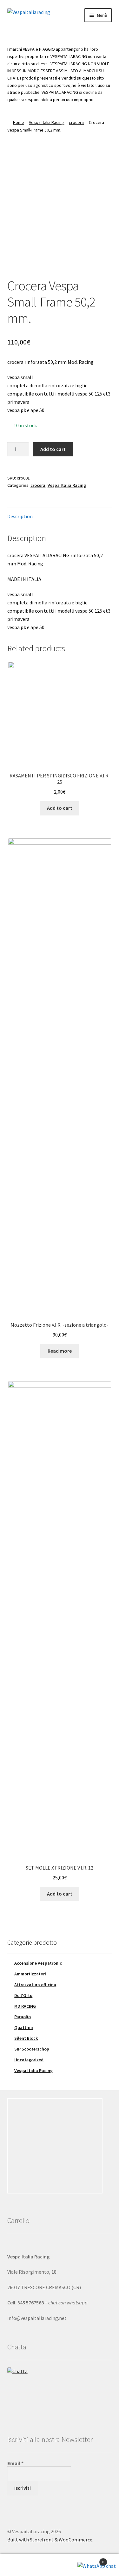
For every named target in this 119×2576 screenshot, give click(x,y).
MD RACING (25, 2006)
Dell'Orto (23, 1995)
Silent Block (26, 2038)
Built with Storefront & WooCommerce (50, 2540)
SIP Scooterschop (32, 2049)
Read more (60, 1351)
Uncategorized (29, 2060)
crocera (76, 122)
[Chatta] (60, 2391)
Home (19, 122)
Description (20, 516)
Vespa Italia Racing (46, 122)
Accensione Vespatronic (38, 1963)
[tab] (60, 517)
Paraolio (23, 2017)
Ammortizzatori (30, 1974)
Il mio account (20, 2565)
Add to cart (53, 449)
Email (15, 2463)
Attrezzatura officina (35, 1985)
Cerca (60, 2565)
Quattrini (24, 2027)
